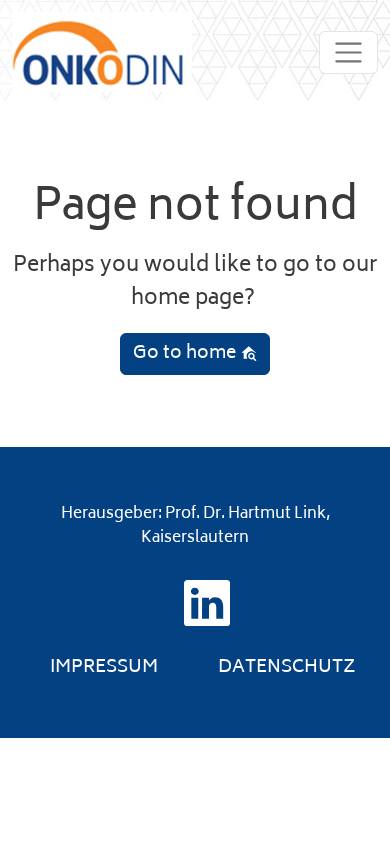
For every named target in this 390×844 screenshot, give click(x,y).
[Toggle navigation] (348, 52)
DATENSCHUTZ (287, 668)
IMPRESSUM (104, 668)
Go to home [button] (186, 354)
